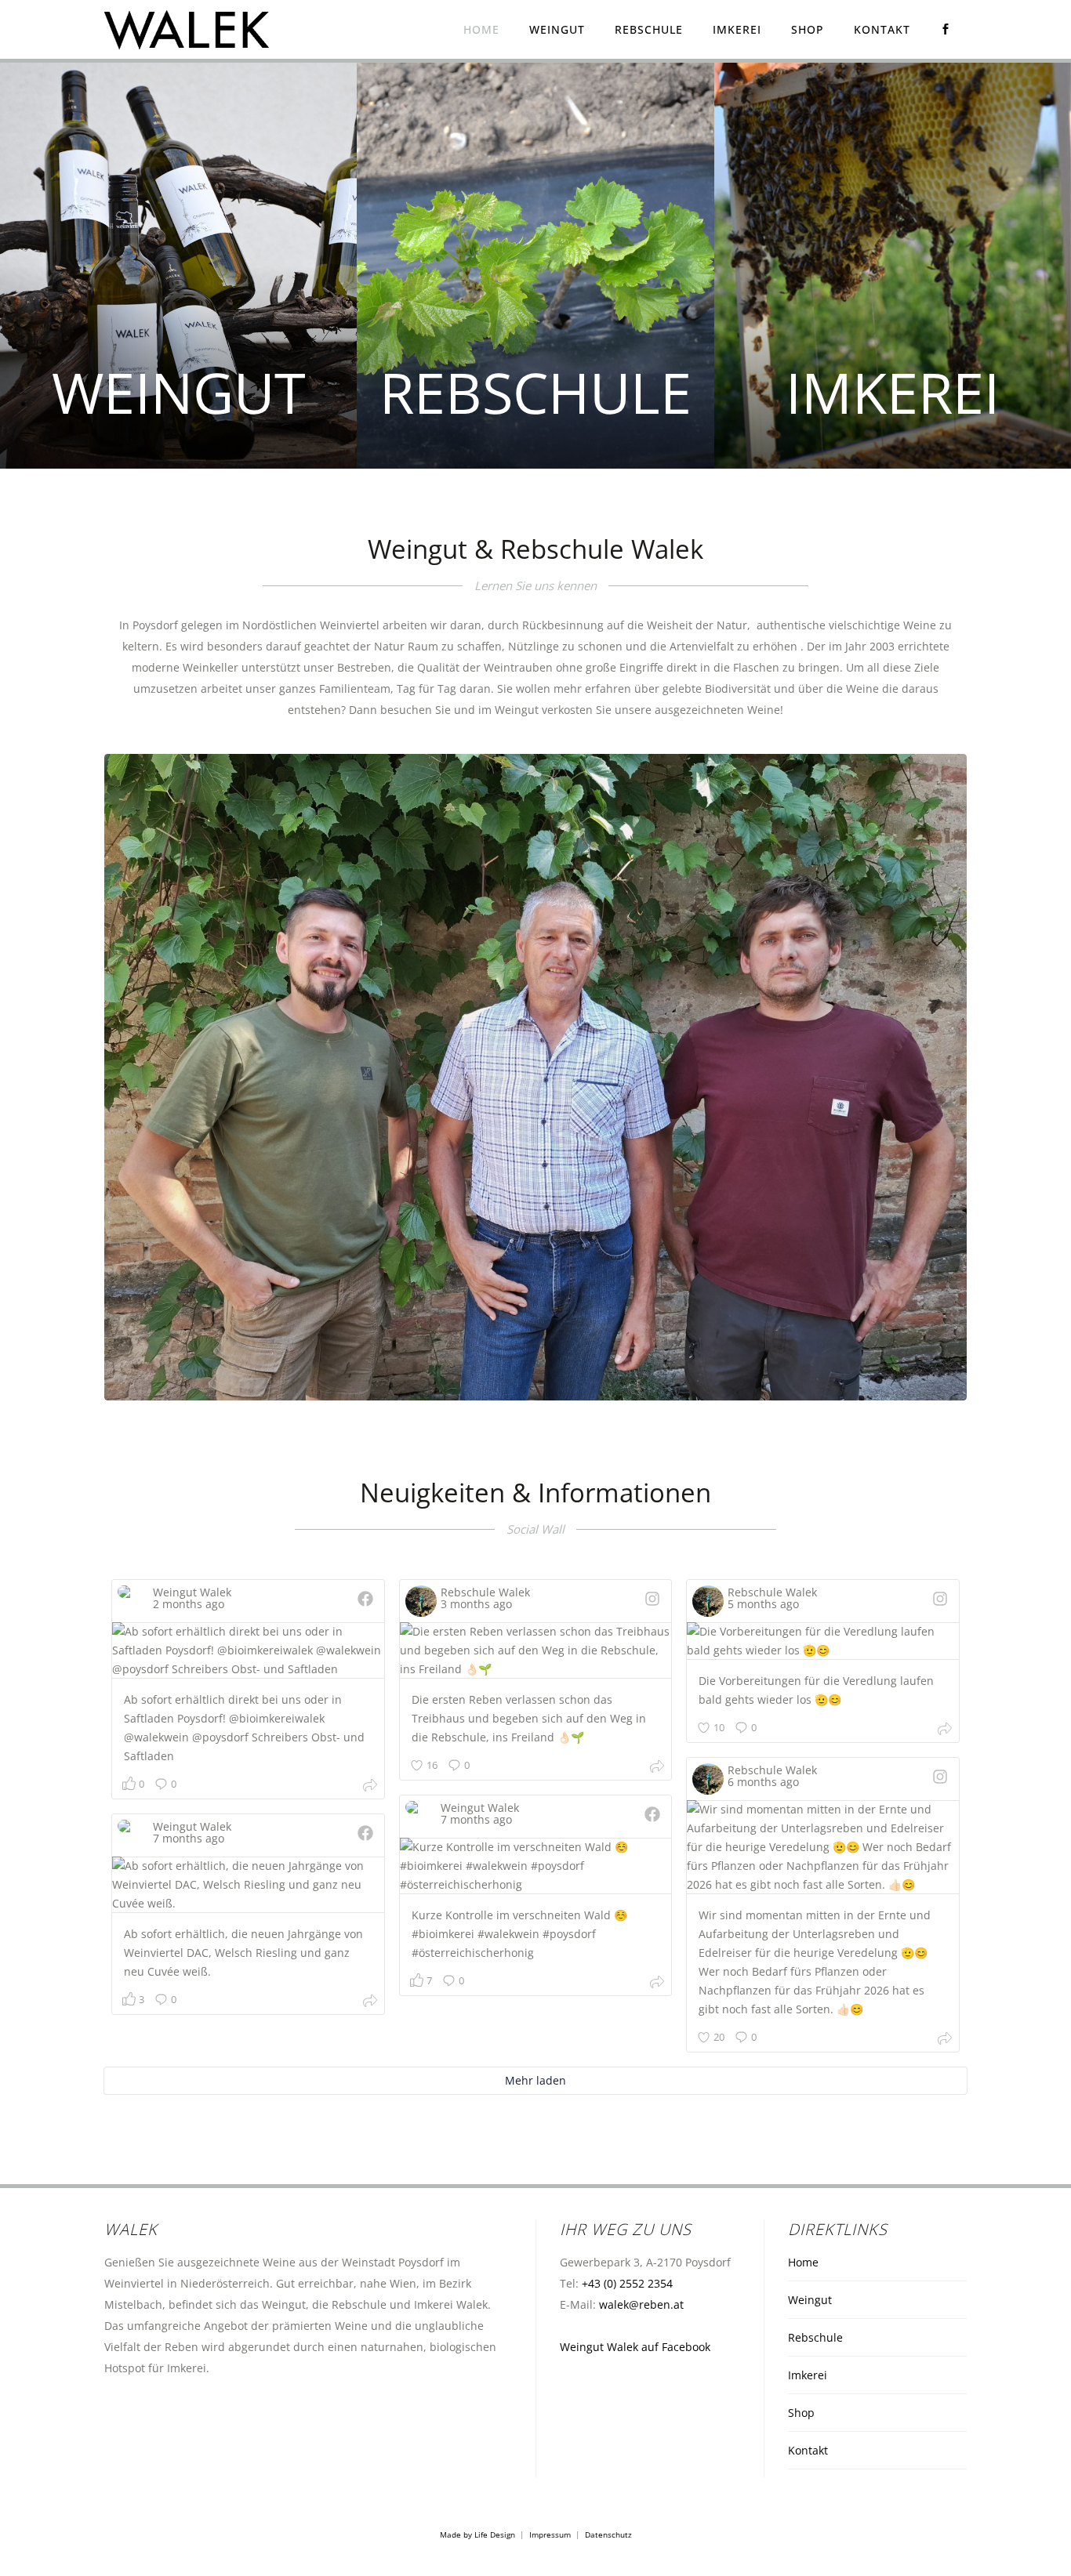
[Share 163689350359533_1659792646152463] (370, 1787)
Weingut (810, 2300)
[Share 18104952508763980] (657, 1768)
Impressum (550, 2534)
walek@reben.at (641, 2304)
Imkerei (808, 2375)
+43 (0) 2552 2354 (627, 2283)
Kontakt (808, 2450)
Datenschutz (608, 2534)
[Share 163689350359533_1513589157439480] (370, 2003)
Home (803, 2262)
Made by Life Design (477, 2534)
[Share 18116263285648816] (945, 1731)
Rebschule (815, 2337)
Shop (801, 2413)
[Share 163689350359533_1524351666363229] (657, 1984)
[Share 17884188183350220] (945, 2040)
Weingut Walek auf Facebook (635, 2347)
